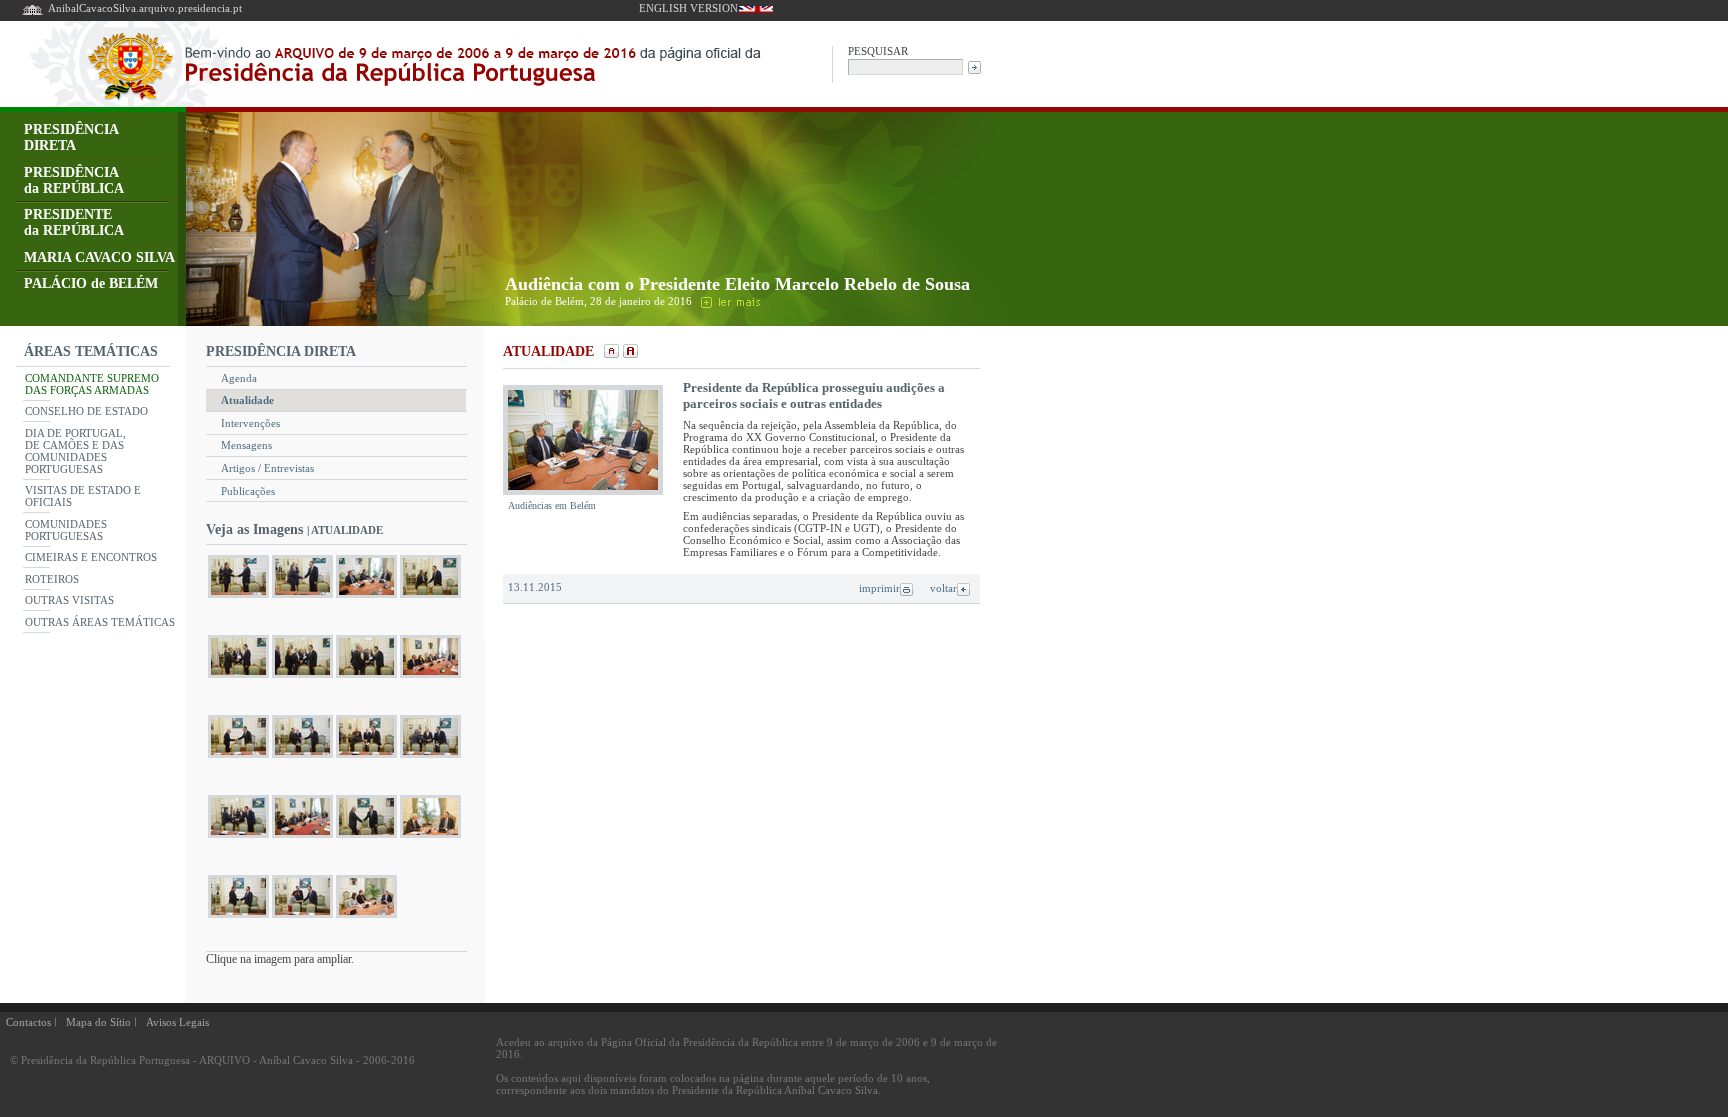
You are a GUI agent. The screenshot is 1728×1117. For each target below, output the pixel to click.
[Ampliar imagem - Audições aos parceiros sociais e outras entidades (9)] (238, 757)
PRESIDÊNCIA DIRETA (71, 137)
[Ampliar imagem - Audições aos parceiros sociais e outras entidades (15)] (366, 837)
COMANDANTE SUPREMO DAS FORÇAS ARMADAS (92, 384)
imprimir (879, 588)
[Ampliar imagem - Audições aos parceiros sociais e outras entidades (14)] (302, 837)
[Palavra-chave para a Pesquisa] (905, 65)
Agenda (239, 378)
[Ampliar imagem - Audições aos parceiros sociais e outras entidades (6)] (302, 677)
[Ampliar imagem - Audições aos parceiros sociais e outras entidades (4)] (430, 597)
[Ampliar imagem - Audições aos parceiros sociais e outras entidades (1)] (238, 597)
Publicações (248, 491)
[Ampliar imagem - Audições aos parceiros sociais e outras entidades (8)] (430, 677)
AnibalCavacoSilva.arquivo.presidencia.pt (145, 8)
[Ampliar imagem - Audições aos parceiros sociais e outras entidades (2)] (302, 597)
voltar (943, 588)
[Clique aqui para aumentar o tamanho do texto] (628, 353)
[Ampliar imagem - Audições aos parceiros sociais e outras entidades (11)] (366, 757)
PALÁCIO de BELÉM (91, 283)
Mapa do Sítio (98, 1022)
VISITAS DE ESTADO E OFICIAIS (83, 496)
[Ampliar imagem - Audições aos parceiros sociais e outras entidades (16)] (430, 837)
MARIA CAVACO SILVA (99, 257)
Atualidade (247, 400)
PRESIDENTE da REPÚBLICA (74, 222)
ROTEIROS (52, 579)
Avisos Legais (177, 1022)
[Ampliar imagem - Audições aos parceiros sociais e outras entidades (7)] (366, 677)
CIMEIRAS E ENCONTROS (91, 557)
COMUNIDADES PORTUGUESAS (66, 530)
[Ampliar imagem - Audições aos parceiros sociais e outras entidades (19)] (366, 917)
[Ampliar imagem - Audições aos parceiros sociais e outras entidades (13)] (238, 837)
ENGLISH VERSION (688, 8)
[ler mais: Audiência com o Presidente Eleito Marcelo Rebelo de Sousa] (729, 301)
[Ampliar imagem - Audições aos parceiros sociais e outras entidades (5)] (238, 677)
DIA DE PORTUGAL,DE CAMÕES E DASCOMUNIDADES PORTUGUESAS (75, 451)
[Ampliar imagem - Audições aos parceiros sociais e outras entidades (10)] (302, 757)
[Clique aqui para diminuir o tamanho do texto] (609, 353)
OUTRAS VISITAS (69, 600)
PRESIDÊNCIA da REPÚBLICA (74, 180)
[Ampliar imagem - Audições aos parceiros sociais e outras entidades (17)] (238, 917)
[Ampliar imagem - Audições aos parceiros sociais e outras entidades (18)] (302, 917)
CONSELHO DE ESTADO (86, 411)
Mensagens (246, 445)
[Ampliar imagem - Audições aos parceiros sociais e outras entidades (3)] (366, 597)
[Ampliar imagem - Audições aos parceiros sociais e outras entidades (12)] (430, 757)
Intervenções (250, 423)
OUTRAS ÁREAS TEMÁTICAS (100, 622)
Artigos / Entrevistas (267, 468)
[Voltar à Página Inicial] (32, 13)
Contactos (28, 1022)
